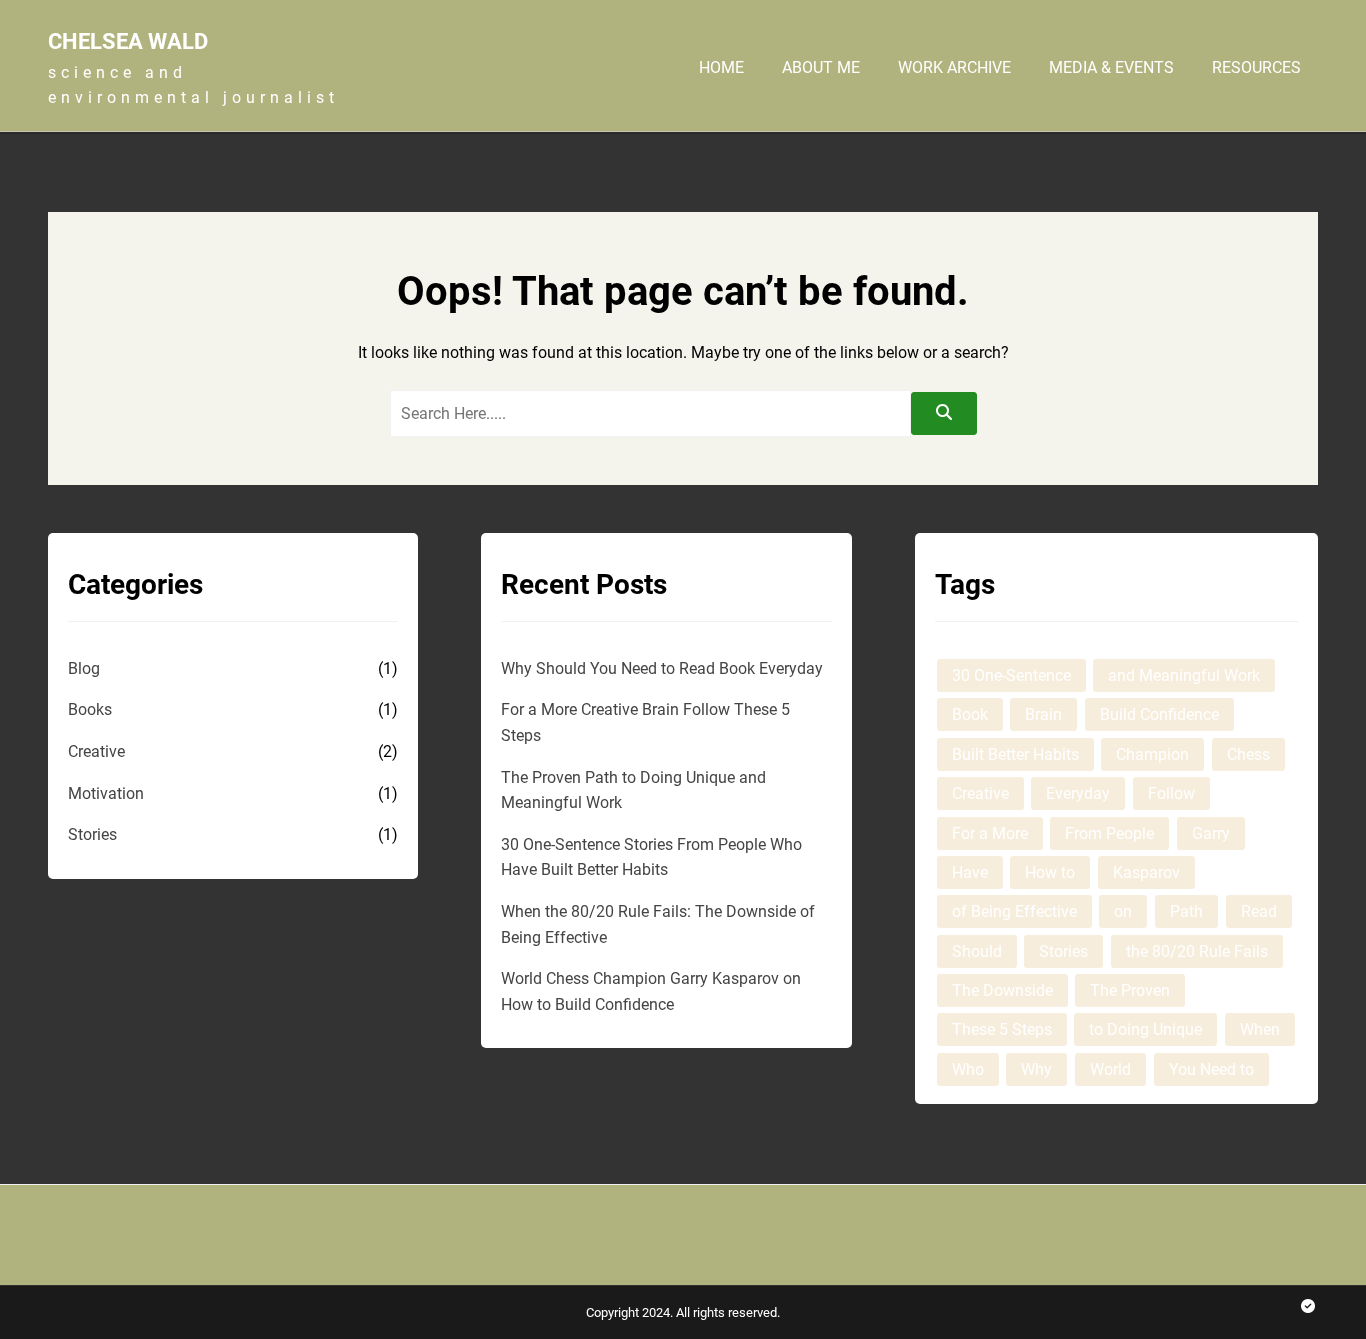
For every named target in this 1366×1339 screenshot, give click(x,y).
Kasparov (1146, 872)
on (1123, 911)
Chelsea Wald (128, 41)
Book (970, 714)
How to (1050, 872)
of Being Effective (1014, 911)
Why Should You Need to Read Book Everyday (662, 668)
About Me (821, 68)
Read (1259, 911)
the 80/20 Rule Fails (1197, 951)
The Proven (1130, 990)
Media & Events (1111, 68)
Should (977, 951)
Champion (1152, 754)
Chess (1248, 754)
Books (90, 709)
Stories (92, 834)
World (1110, 1069)
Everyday (1078, 793)
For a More (990, 833)
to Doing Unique (1145, 1029)
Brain (1043, 714)
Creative (96, 751)
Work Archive (954, 68)
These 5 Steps (1002, 1029)
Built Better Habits (1015, 754)
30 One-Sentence (1011, 675)
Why (1036, 1069)
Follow (1171, 793)
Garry (1211, 833)
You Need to (1211, 1069)
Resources (1256, 68)
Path (1186, 911)
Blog (84, 668)
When (1260, 1029)
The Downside (1002, 990)
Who (968, 1069)
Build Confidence (1159, 714)
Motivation (106, 793)
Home (721, 68)
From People (1109, 833)
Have (970, 872)
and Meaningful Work (1184, 675)
